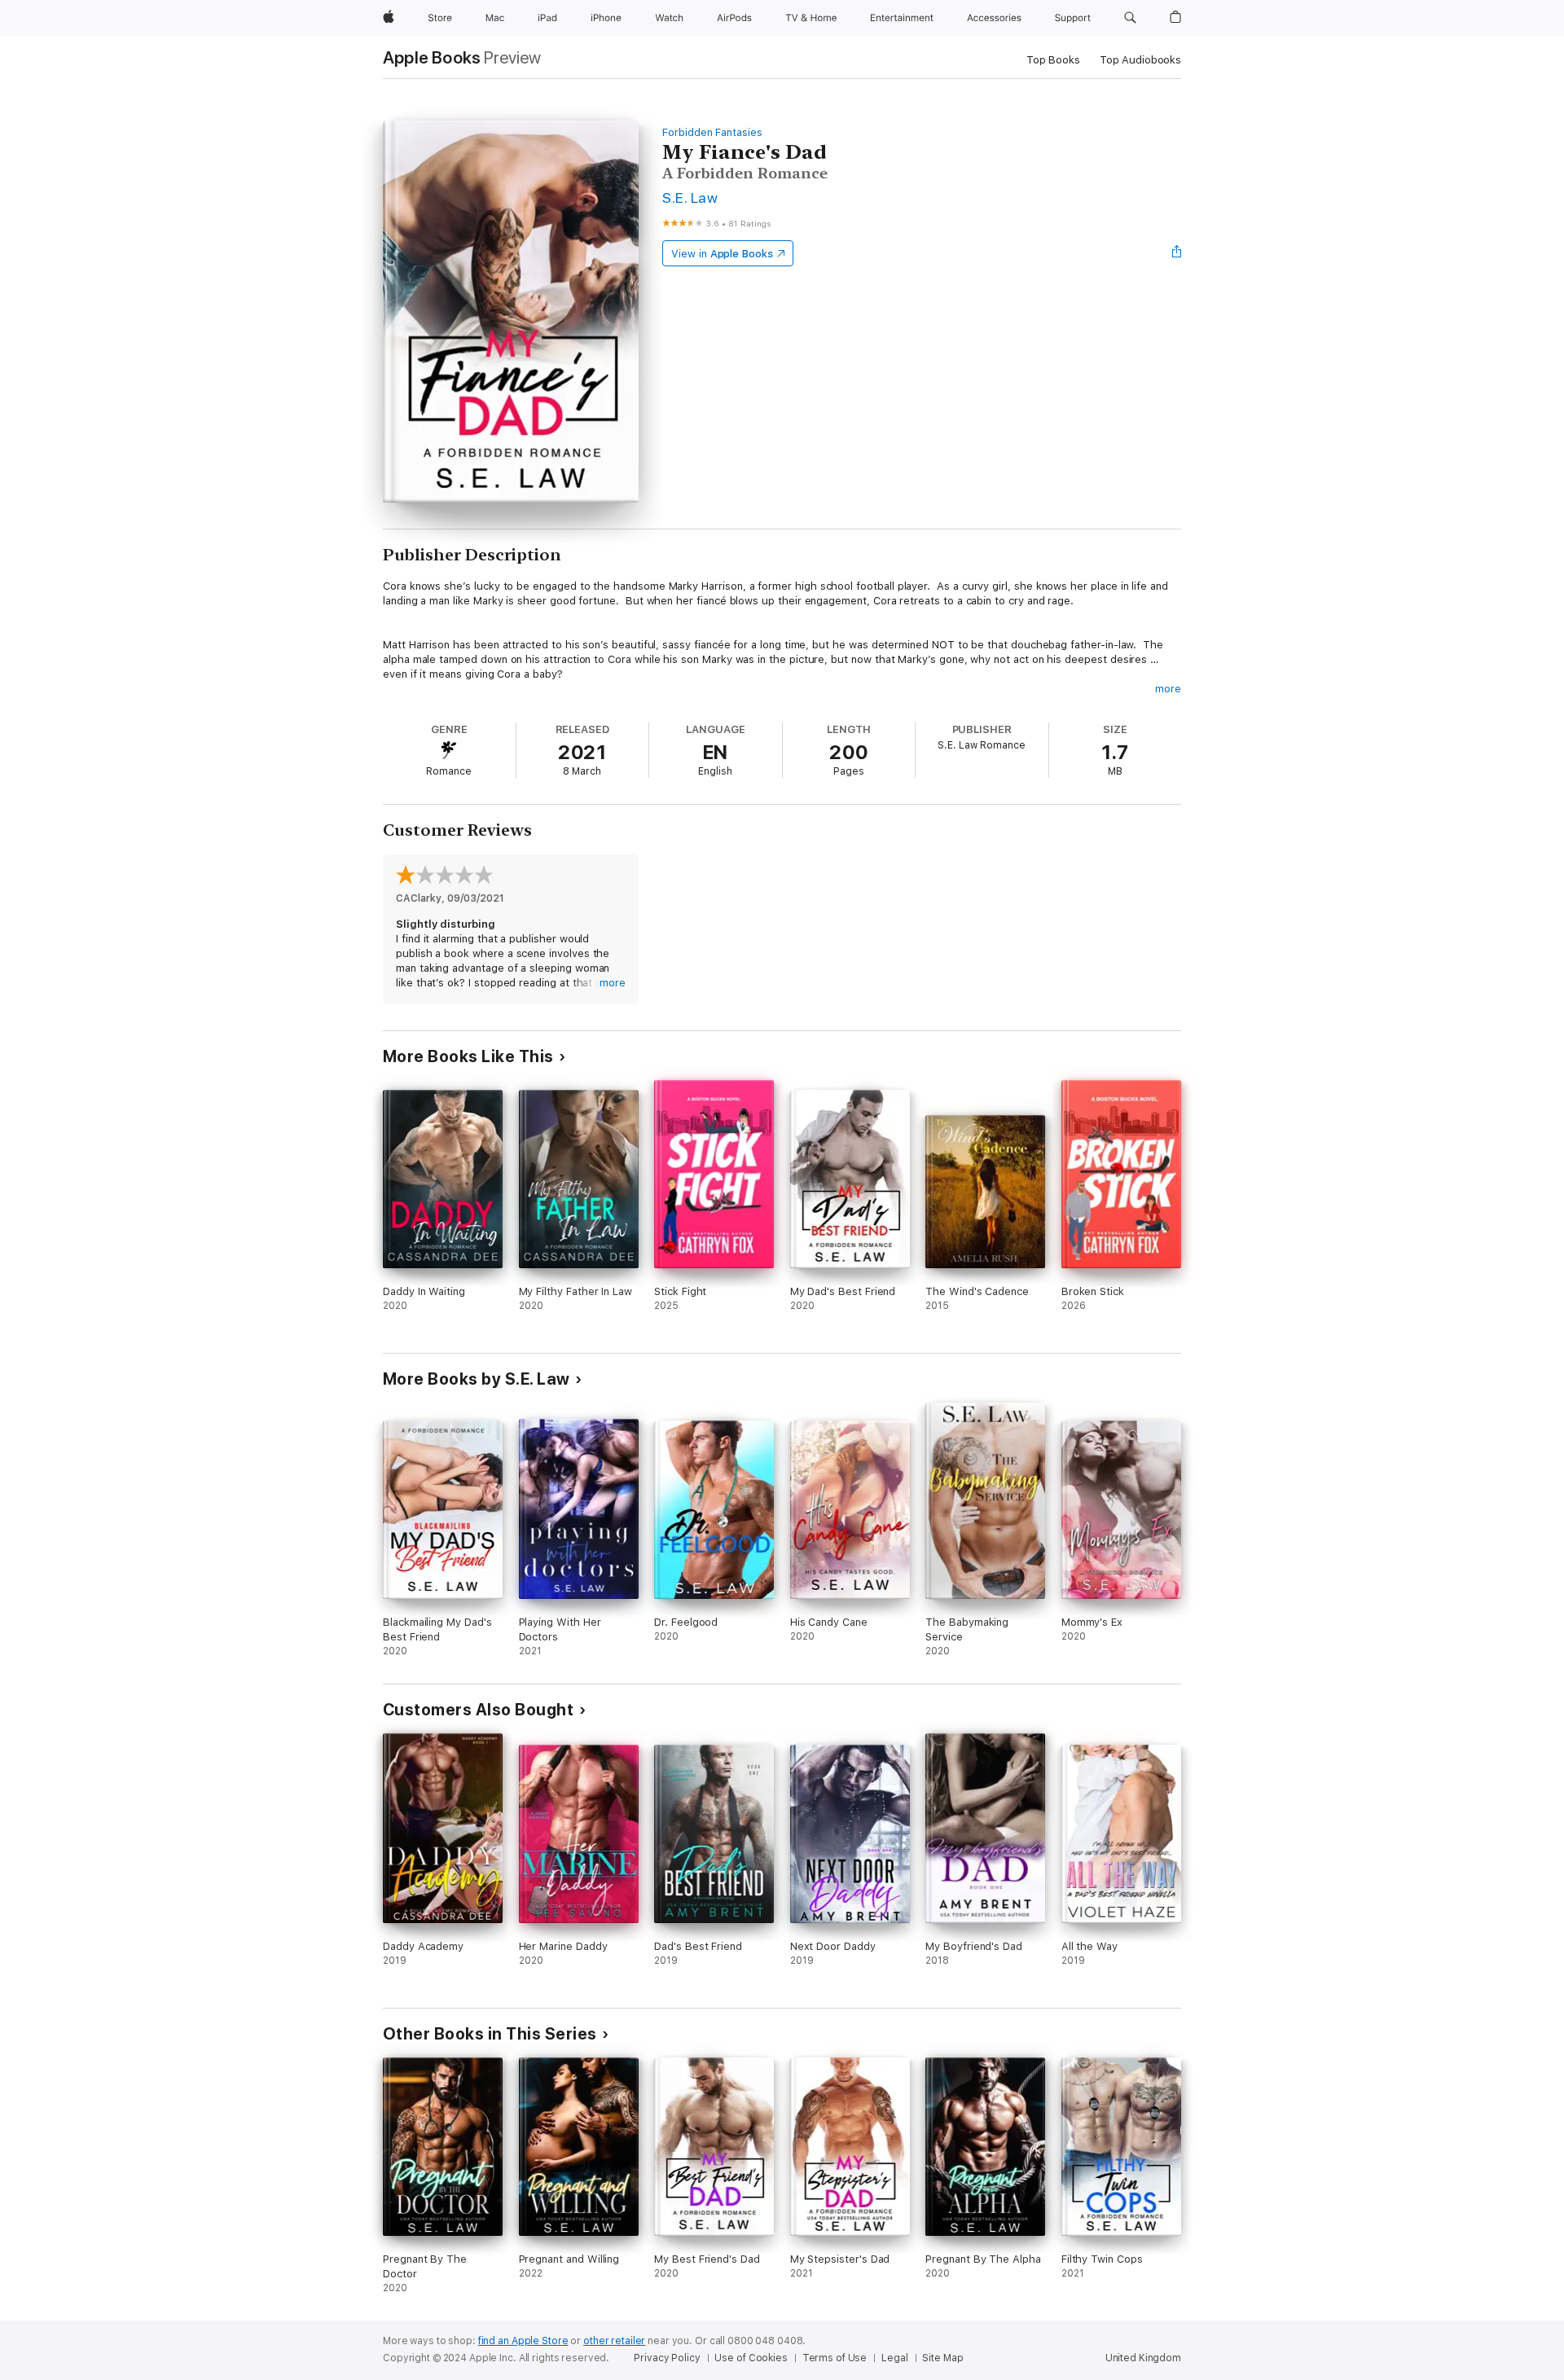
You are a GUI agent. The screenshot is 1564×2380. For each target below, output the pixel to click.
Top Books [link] (1053, 60)
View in (722, 254)
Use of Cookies (751, 2358)
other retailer (614, 2341)
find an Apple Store (523, 2341)
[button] (1130, 18)
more (1168, 689)
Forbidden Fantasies (712, 132)
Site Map (942, 2358)
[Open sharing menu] (1177, 253)
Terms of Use (835, 2358)
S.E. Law (690, 198)
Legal (894, 2358)
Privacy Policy (667, 2358)
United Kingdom (1143, 2358)
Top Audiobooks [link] (1140, 60)
